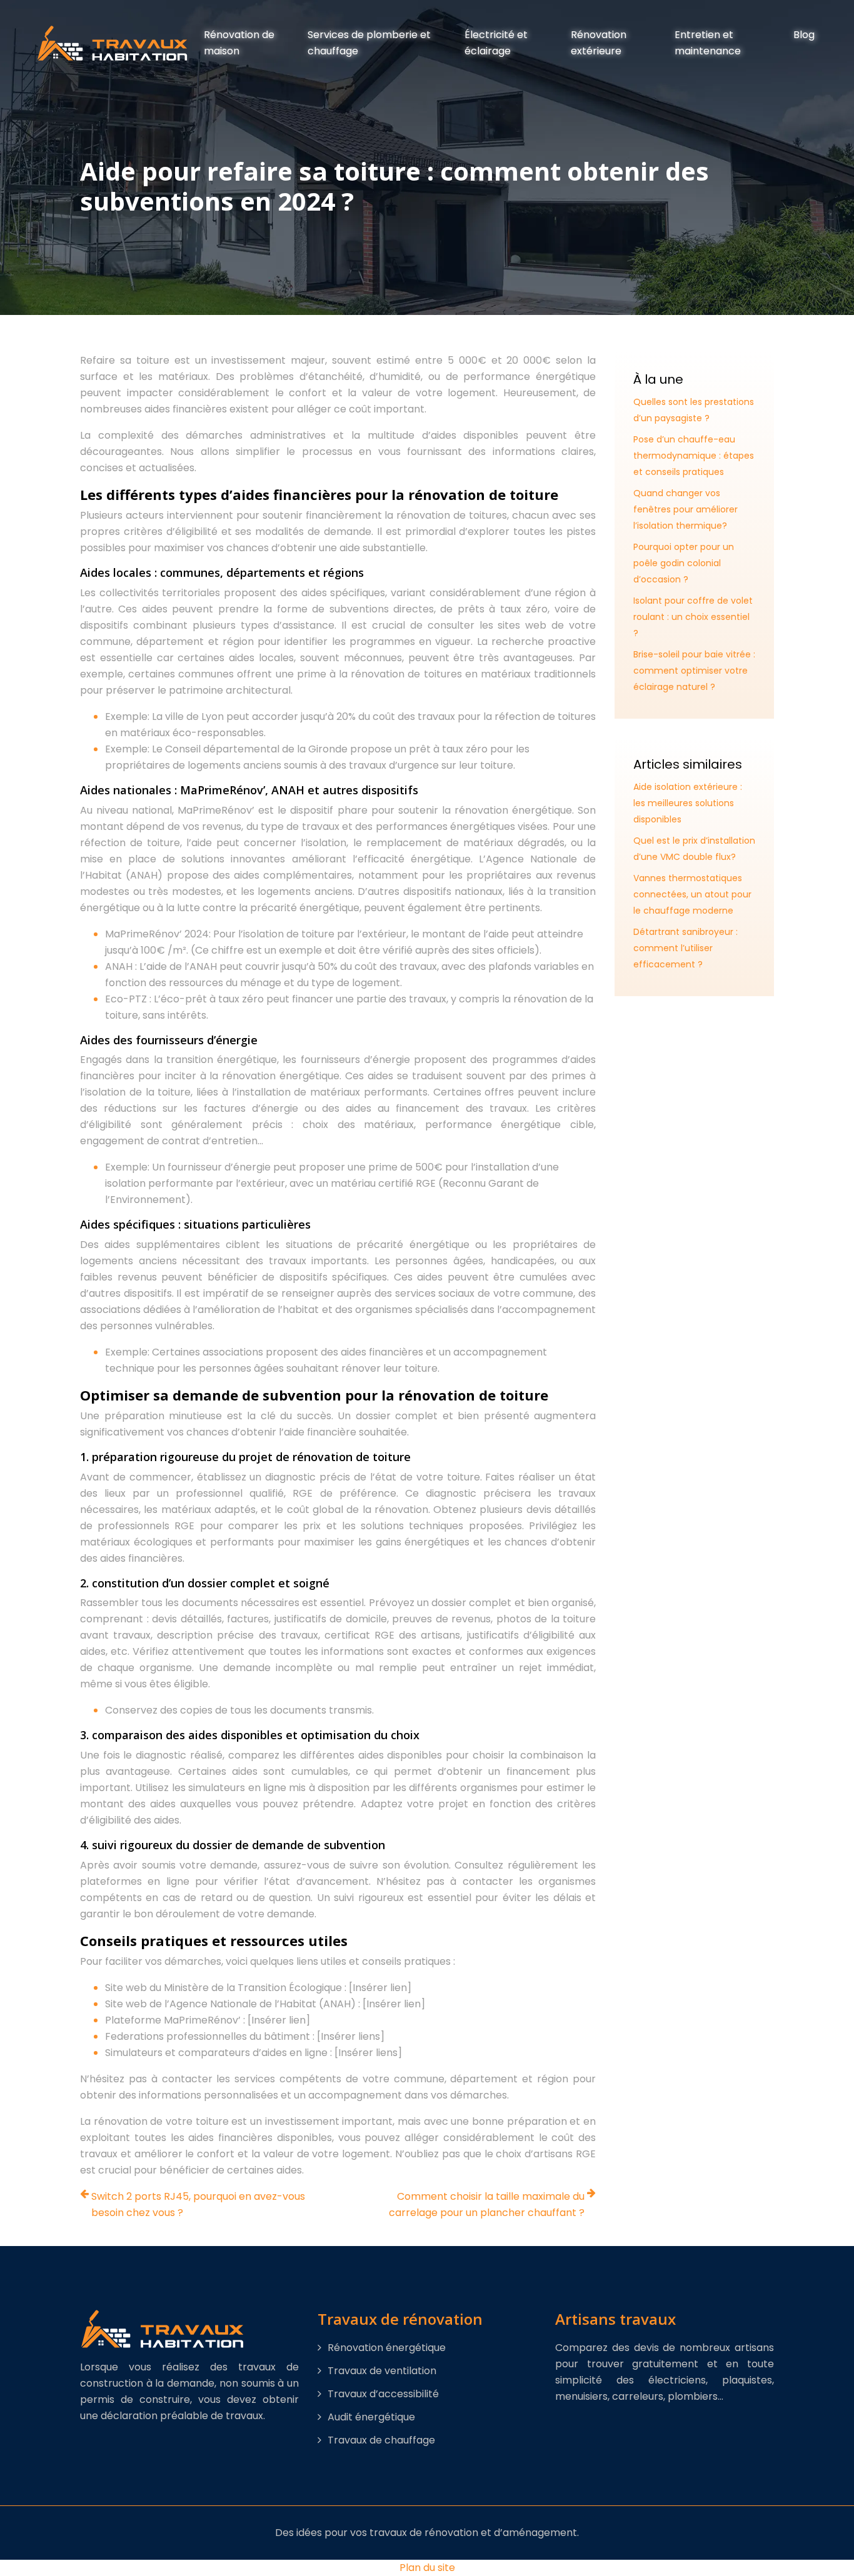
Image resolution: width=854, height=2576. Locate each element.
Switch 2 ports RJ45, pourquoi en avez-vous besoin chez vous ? (198, 2204)
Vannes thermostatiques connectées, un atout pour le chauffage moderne (692, 894)
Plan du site (427, 2568)
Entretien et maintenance (708, 43)
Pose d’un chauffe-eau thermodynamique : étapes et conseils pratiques (694, 456)
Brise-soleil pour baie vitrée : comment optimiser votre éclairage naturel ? (694, 671)
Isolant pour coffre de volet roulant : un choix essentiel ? (693, 617)
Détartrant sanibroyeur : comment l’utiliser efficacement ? (686, 948)
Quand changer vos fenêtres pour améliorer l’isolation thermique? (686, 509)
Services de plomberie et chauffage (369, 43)
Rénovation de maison (239, 43)
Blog (804, 35)
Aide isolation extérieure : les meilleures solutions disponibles (688, 803)
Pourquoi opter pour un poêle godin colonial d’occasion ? (684, 563)
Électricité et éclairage (496, 43)
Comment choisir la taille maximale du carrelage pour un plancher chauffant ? (487, 2204)
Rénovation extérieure (599, 43)
